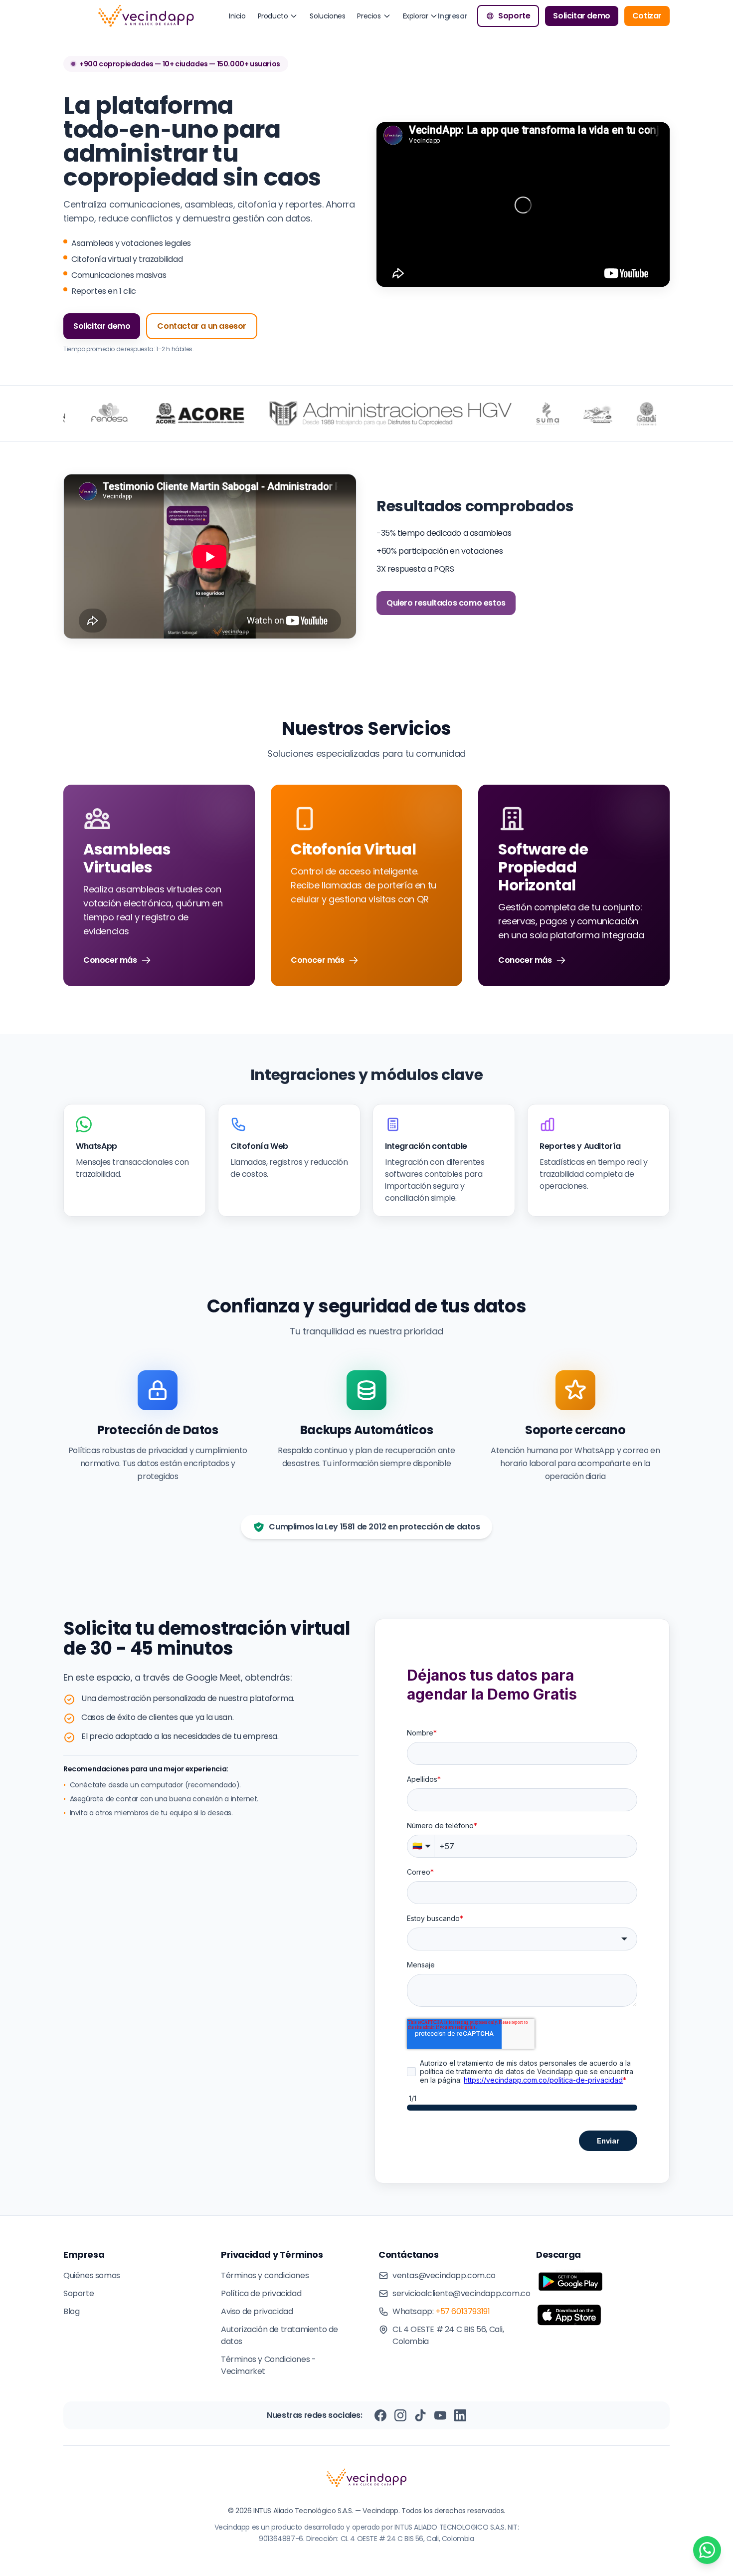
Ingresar (453, 16)
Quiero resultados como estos (446, 603)
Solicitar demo (581, 16)
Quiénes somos (92, 2275)
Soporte (514, 16)
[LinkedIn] (460, 2415)
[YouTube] (440, 2415)
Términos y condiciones (265, 2275)
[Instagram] (400, 2415)
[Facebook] (380, 2415)
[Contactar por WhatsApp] (707, 2550)
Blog (71, 2311)
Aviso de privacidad (257, 2311)
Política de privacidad (261, 2293)
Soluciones (327, 16)
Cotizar (647, 16)
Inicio (237, 16)
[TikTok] (420, 2415)
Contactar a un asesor (202, 326)
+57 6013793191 (462, 2311)
